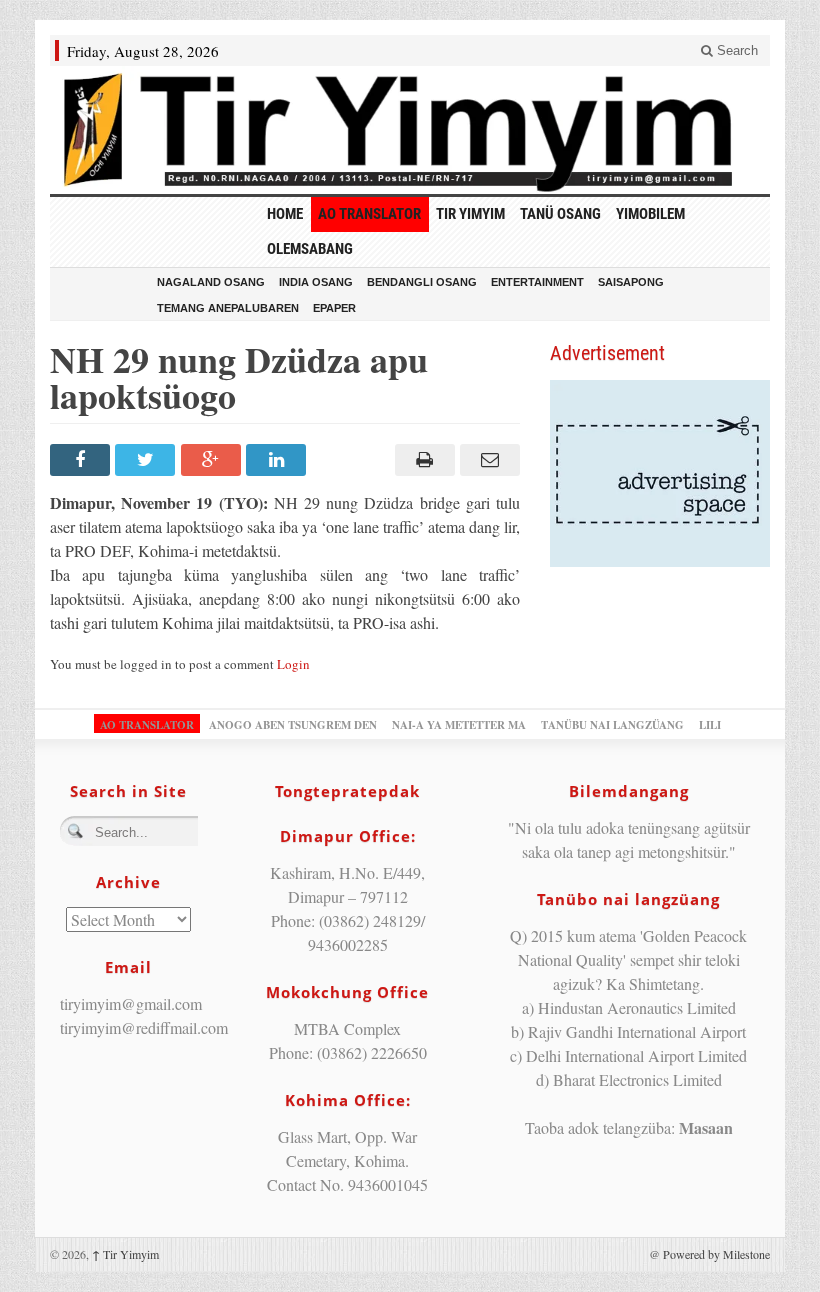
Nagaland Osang (211, 282)
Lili (710, 725)
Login (293, 664)
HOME (285, 214)
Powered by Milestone (716, 1254)
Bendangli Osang (422, 282)
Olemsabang (310, 249)
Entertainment (537, 282)
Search (735, 50)
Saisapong (631, 282)
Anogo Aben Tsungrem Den (293, 725)
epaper (334, 308)
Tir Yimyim (470, 214)
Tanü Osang (560, 214)
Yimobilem (650, 214)
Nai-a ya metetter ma (459, 725)
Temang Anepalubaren (228, 308)
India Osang (316, 282)
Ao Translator (369, 214)
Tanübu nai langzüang (612, 725)
